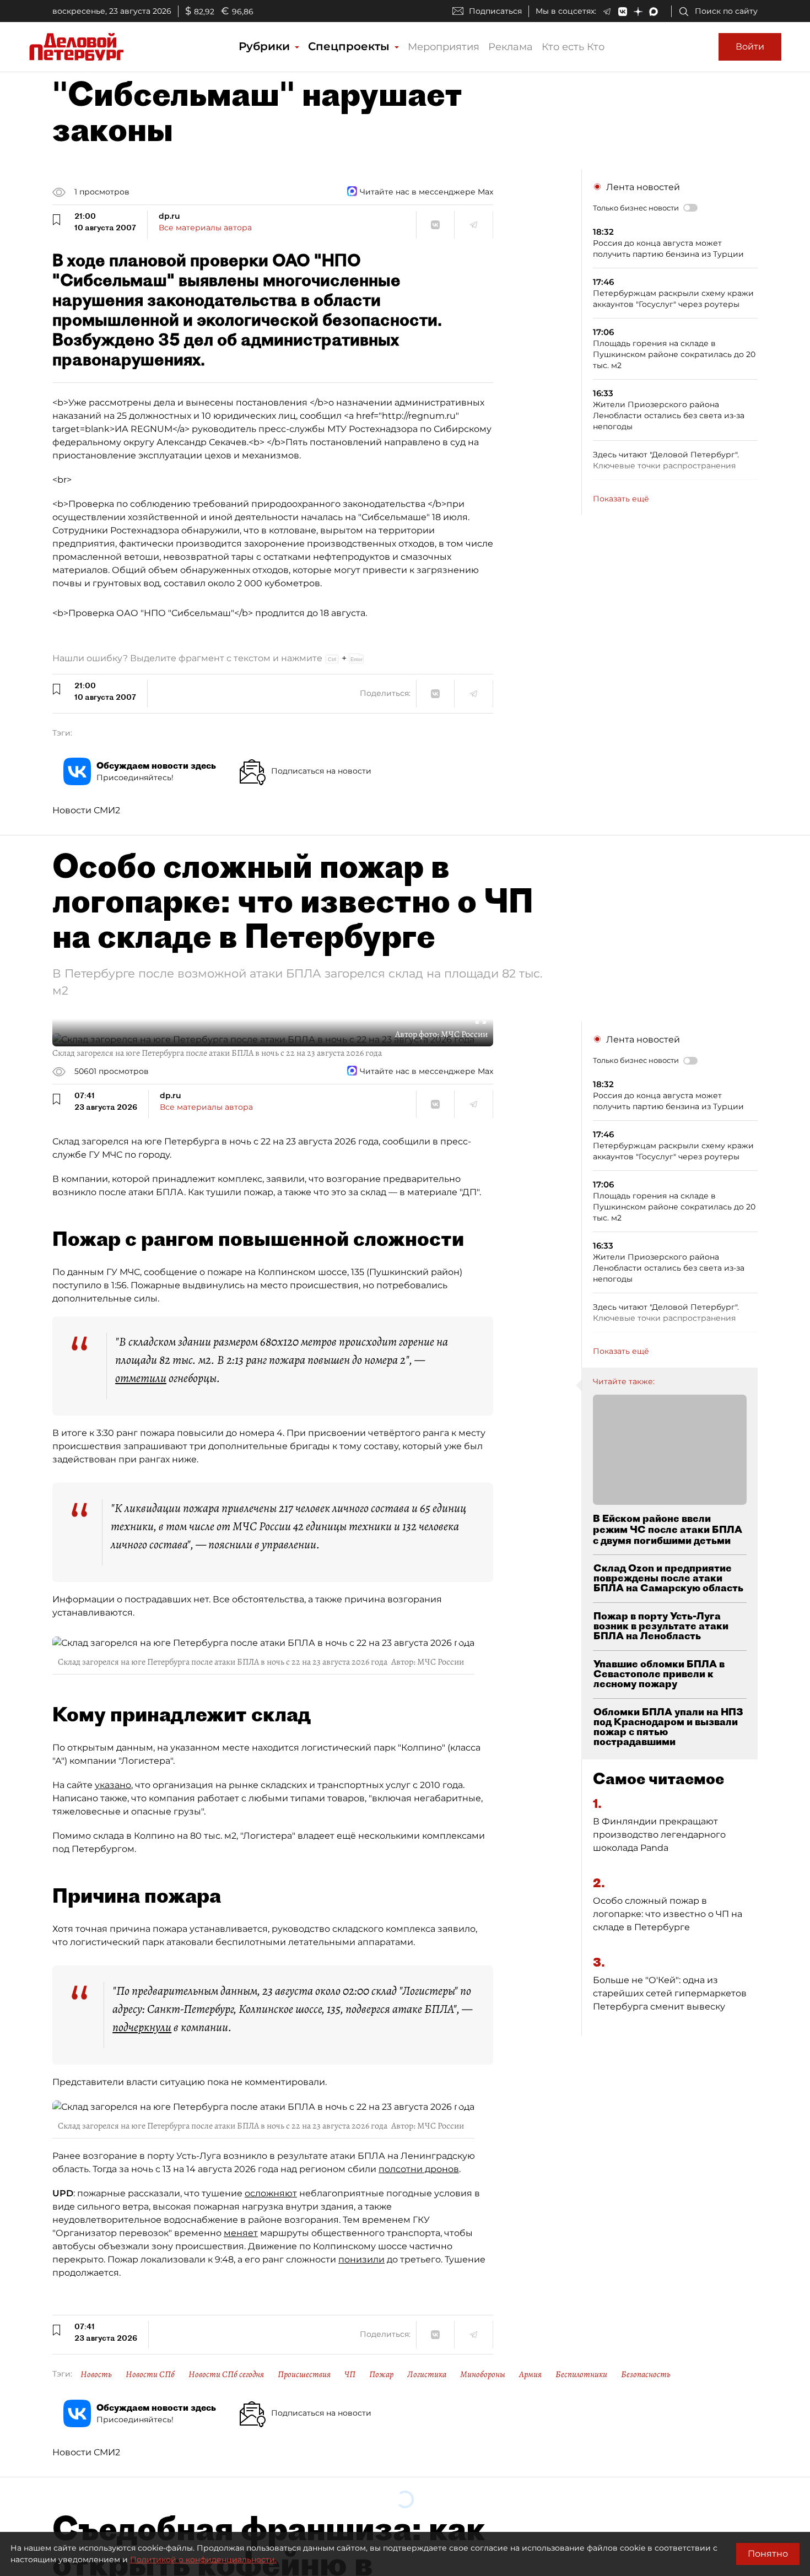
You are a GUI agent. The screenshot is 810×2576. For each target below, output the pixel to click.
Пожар (381, 2374)
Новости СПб (150, 2374)
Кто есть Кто (573, 47)
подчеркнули (142, 2027)
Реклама (511, 47)
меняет (241, 2233)
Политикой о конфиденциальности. (203, 2559)
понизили (361, 2259)
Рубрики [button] (266, 46)
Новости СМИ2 (86, 810)
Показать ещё (621, 499)
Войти (750, 47)
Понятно (768, 2554)
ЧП (350, 2374)
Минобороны (483, 2374)
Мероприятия (444, 47)
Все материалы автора (205, 228)
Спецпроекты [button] (350, 46)
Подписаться (495, 11)
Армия (530, 2374)
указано (113, 1785)
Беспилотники (581, 2374)
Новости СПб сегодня (226, 2374)
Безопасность (646, 2374)
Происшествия (304, 2374)
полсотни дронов (419, 2169)
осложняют (271, 2193)
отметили (141, 1378)
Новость (96, 2374)
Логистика (427, 2374)
